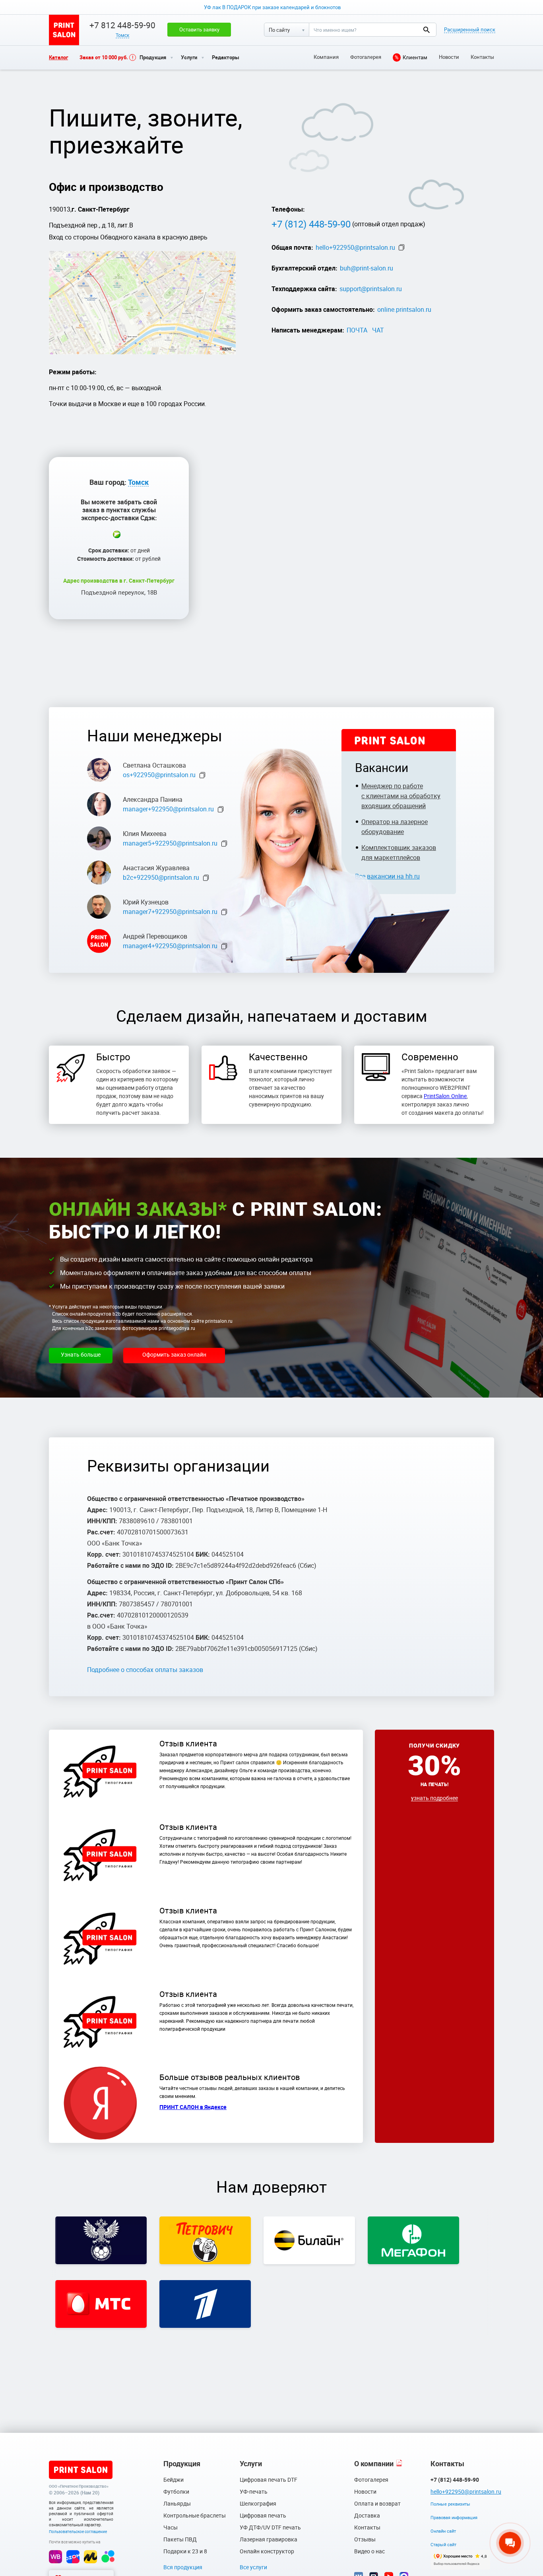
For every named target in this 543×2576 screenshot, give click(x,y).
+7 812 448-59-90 (122, 25)
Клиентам (411, 57)
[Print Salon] (81, 2470)
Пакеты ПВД (180, 2539)
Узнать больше (81, 1354)
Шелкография (258, 2503)
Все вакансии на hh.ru (387, 876)
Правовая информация (454, 2517)
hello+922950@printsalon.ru (355, 247)
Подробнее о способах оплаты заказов (145, 1670)
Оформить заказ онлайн (174, 1354)
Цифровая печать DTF (269, 2480)
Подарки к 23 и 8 (185, 2551)
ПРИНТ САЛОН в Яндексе (193, 2107)
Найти (426, 30)
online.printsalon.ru (404, 309)
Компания (326, 57)
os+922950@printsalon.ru (159, 775)
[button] (199, 29)
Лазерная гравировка (269, 2539)
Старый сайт (443, 2544)
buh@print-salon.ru (367, 268)
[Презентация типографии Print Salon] (399, 2464)
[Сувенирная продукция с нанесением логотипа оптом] (64, 30)
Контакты (482, 57)
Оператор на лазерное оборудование (395, 827)
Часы (171, 2527)
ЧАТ (378, 330)
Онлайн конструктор (267, 2551)
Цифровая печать (263, 2515)
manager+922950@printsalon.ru (168, 809)
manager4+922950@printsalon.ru (170, 946)
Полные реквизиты (450, 2504)
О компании (374, 2463)
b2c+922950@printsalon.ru (161, 877)
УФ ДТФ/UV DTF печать (270, 2527)
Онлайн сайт (443, 2531)
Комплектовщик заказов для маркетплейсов (399, 853)
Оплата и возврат (377, 2503)
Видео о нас (369, 2551)
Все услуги (253, 2567)
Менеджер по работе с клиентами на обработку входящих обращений (401, 796)
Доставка (367, 2515)
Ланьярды (177, 2503)
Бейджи (174, 2480)
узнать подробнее (434, 1798)
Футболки (176, 2491)
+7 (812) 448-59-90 (311, 224)
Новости (449, 57)
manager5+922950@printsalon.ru (170, 843)
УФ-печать (254, 2491)
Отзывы (365, 2539)
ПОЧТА (357, 330)
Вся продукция (183, 2567)
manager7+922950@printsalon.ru (170, 912)
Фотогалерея (366, 57)
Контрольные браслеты (195, 2515)
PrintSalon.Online (445, 1096)
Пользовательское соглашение (78, 2531)
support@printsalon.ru (371, 289)
